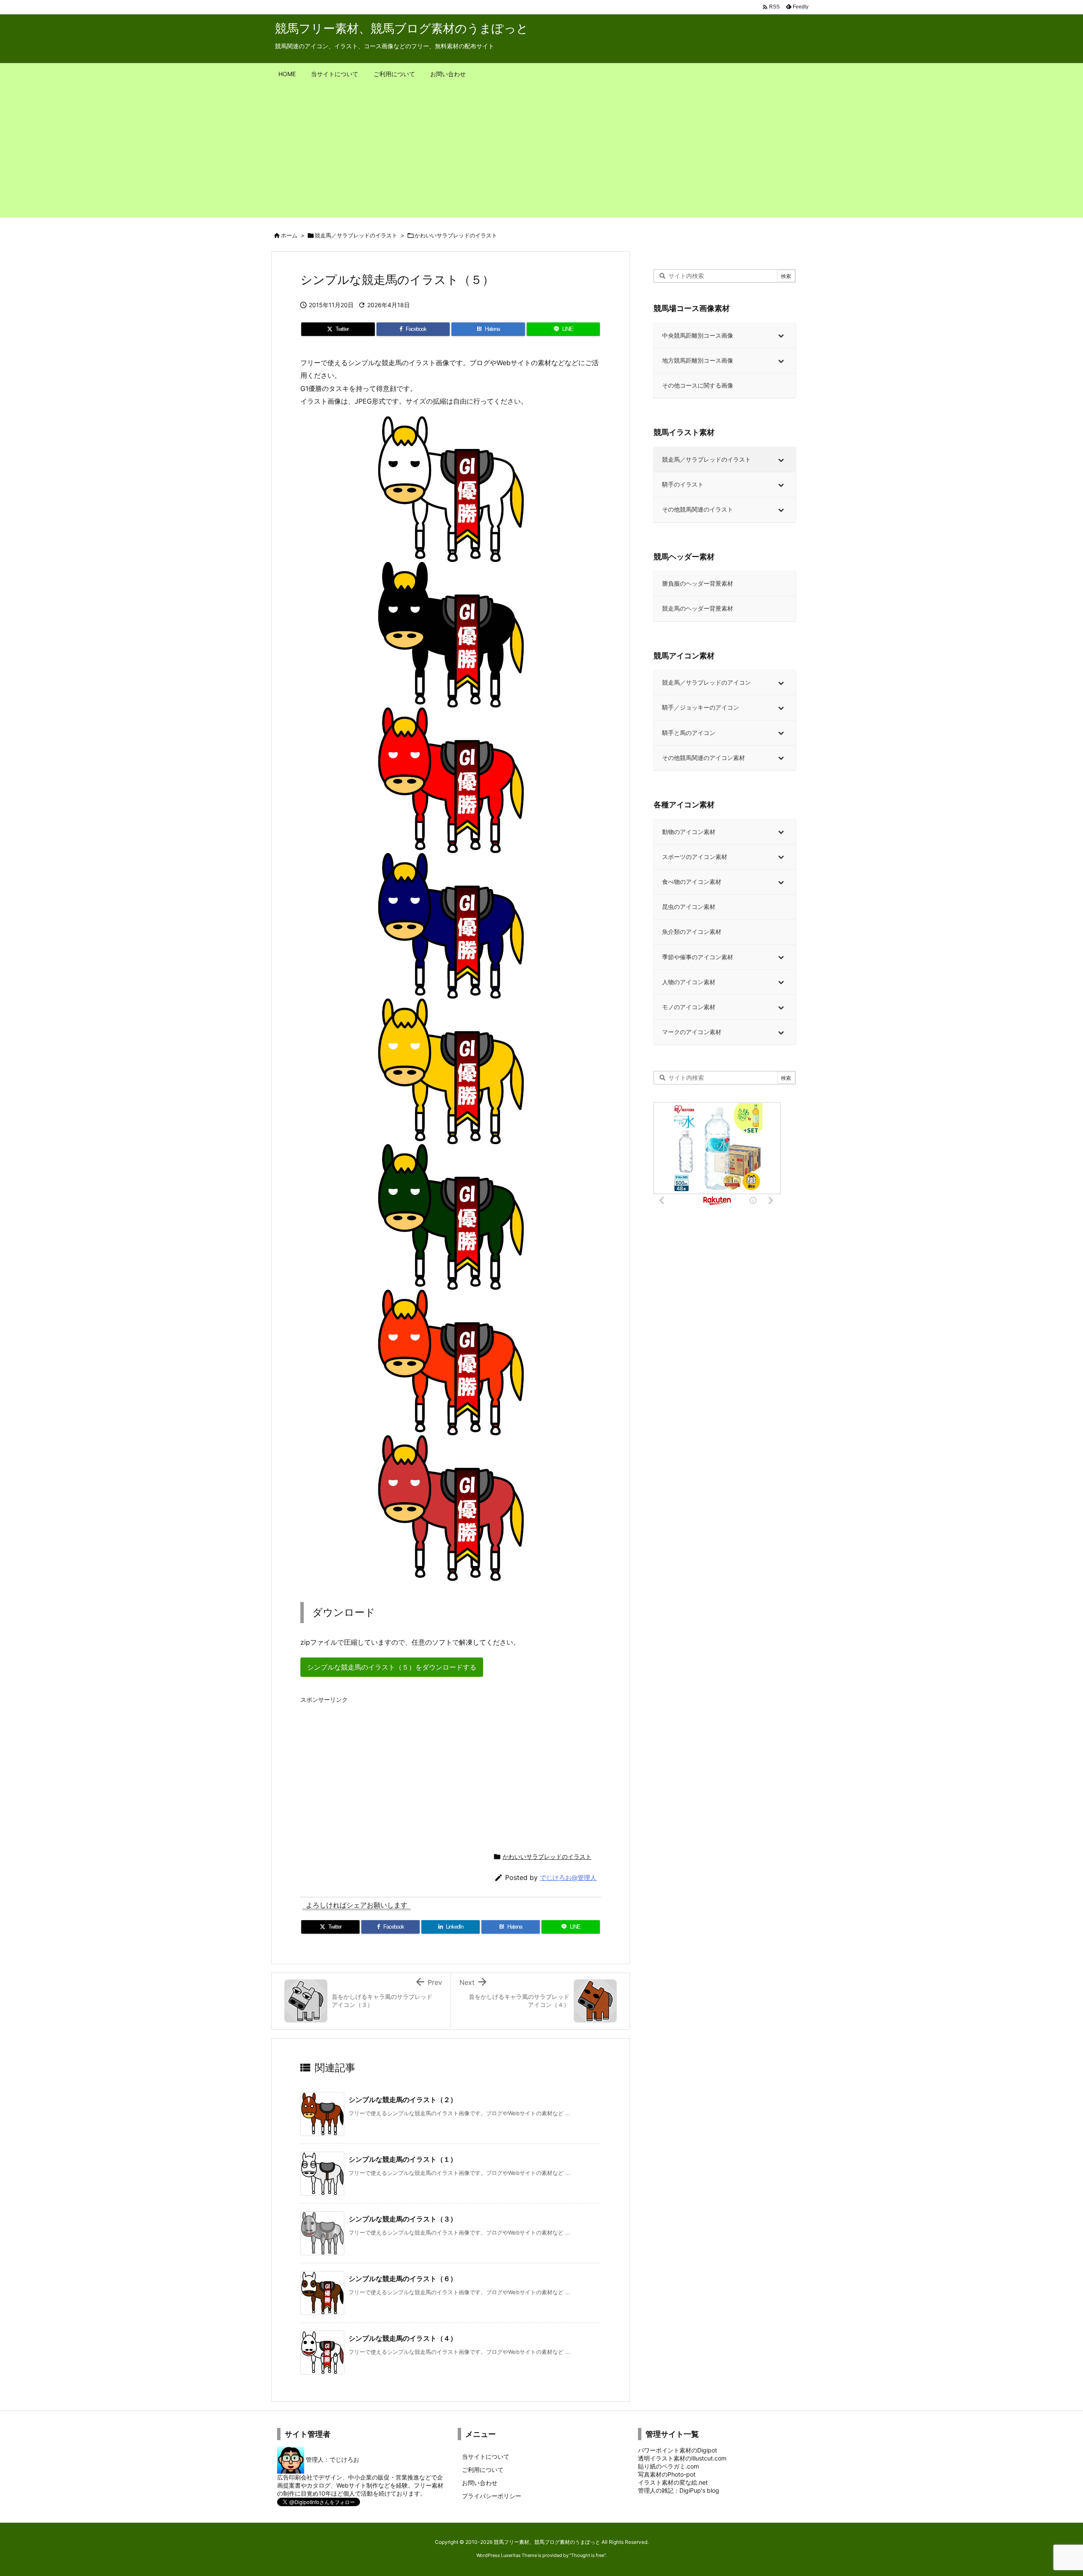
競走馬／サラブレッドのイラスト (356, 235)
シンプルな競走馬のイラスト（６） (403, 2279)
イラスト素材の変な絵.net (673, 2482)
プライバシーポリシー (492, 2496)
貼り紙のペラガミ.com (668, 2466)
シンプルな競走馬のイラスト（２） (403, 2100)
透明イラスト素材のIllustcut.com (682, 2458)
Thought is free (588, 2555)
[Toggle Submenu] (781, 336)
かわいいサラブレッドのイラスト (456, 235)
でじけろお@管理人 (568, 1878)
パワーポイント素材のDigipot (678, 2450)
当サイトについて (486, 2456)
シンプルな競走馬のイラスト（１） (403, 2159)
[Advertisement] (541, 154)
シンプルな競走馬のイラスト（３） (403, 2219)
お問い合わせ (480, 2483)
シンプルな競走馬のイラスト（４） (403, 2338)
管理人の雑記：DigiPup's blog (679, 2490)
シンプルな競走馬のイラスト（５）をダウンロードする (392, 1667)
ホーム (289, 235)
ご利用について (483, 2470)
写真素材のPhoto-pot (667, 2474)
